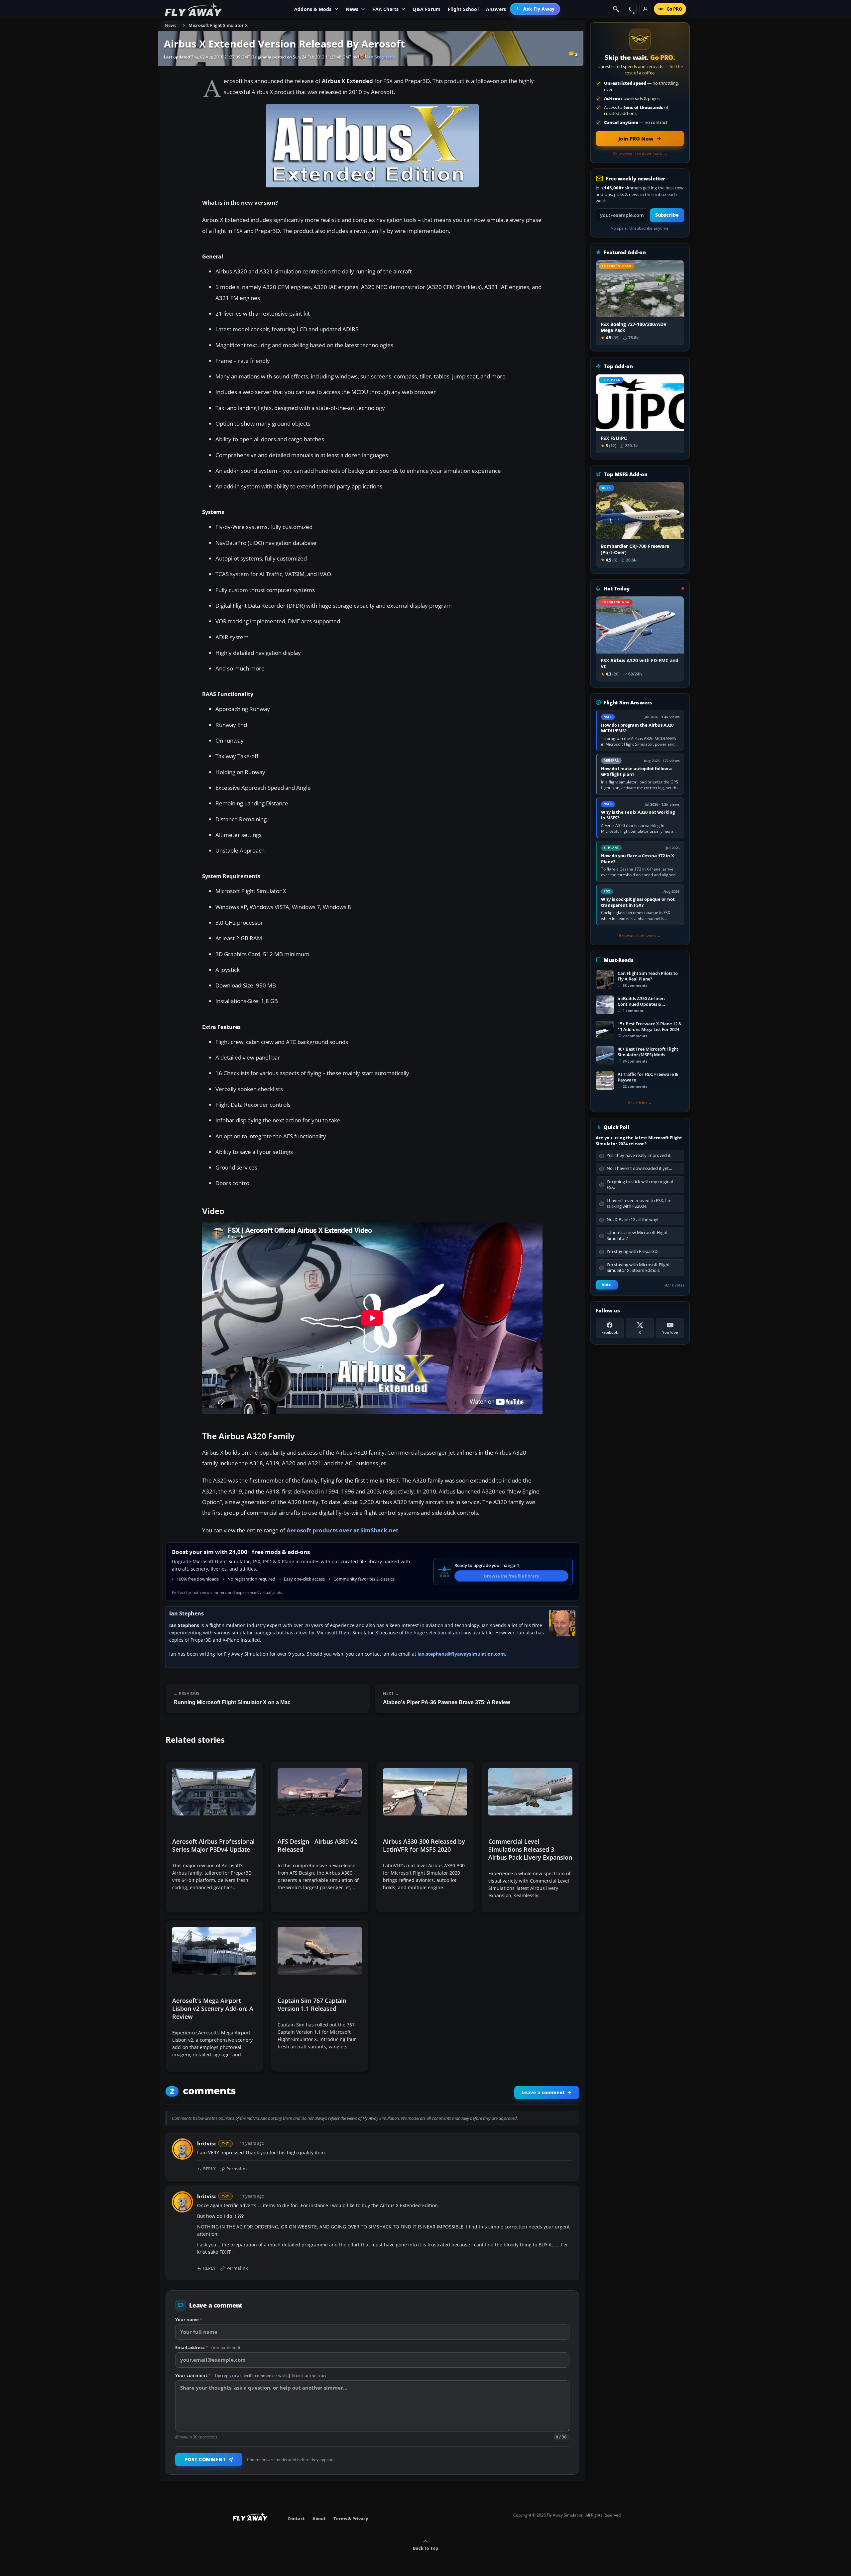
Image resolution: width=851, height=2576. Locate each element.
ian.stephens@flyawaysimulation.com (461, 1654)
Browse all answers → (640, 936)
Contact (296, 2519)
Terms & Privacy (351, 2519)
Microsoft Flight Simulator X (218, 25)
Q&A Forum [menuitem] (426, 9)
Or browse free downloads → (640, 154)
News (171, 25)
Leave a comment (543, 2093)
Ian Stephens (380, 57)
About (319, 2519)
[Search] (616, 9)
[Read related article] (214, 1837)
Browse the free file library (512, 1576)
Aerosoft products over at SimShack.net (342, 1530)
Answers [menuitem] (496, 9)
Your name (189, 2319)
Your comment (251, 2375)
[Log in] (645, 9)
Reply (209, 2169)
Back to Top (425, 2548)
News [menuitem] (352, 9)
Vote (607, 1285)
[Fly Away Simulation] (193, 9)
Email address (208, 2347)
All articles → (640, 1103)
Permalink (237, 2169)
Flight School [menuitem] (463, 9)
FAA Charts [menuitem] (385, 9)
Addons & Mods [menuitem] (313, 9)
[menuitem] (535, 9)
